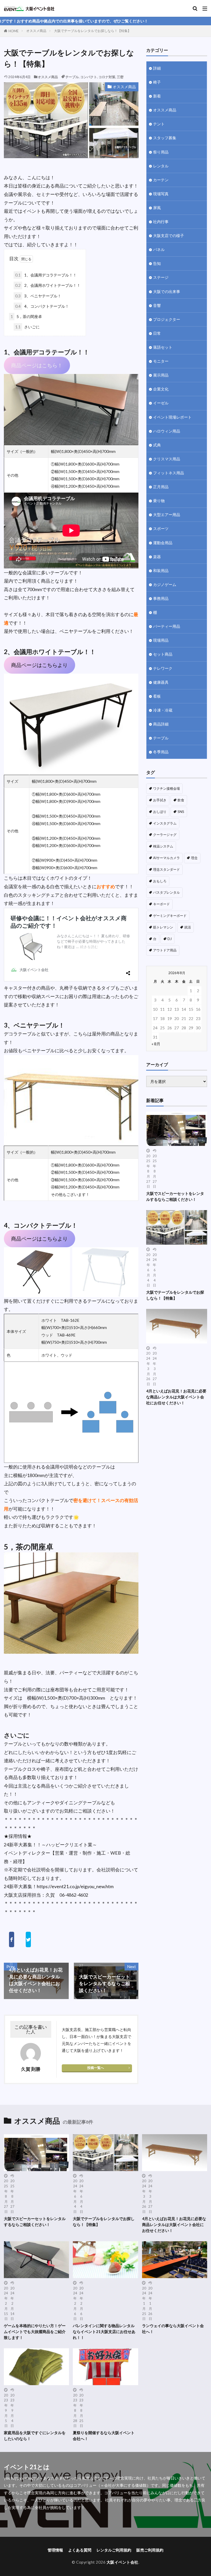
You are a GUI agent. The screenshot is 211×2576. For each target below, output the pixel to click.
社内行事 (161, 222)
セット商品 (163, 654)
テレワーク (163, 668)
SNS (181, 812)
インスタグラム (165, 823)
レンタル (161, 166)
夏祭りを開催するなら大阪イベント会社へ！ (104, 2436)
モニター (161, 361)
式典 (157, 445)
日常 (157, 333)
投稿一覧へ (96, 2068)
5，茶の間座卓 (26, 316)
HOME (14, 31)
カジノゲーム (165, 584)
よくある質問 (80, 2550)
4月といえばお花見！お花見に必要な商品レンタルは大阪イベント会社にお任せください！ (176, 1397)
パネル (159, 249)
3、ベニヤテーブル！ (38, 296)
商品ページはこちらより (39, 665)
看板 (157, 696)
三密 (120, 77)
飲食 (181, 800)
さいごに (27, 327)
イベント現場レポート (172, 417)
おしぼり (160, 812)
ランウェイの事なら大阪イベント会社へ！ (173, 2329)
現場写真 (161, 194)
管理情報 (55, 2550)
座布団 (57, 1690)
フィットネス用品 (169, 473)
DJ (170, 939)
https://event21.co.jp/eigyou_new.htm (75, 1886)
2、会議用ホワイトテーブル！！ (48, 285)
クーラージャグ (165, 835)
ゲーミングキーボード (170, 916)
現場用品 (161, 640)
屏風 (157, 208)
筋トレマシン (163, 927)
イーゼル (161, 403)
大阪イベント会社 (122, 2562)
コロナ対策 (107, 77)
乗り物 (159, 501)
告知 (157, 263)
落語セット (163, 347)
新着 (157, 96)
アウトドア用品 (165, 950)
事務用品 (161, 598)
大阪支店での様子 (169, 235)
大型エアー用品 (167, 515)
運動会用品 (163, 543)
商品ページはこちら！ (37, 365)
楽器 (157, 557)
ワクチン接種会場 (166, 788)
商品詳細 (161, 724)
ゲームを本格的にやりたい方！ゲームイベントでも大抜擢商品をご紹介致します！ (35, 2332)
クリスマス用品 (167, 459)
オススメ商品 (36, 31)
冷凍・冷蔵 (163, 710)
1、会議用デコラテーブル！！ (46, 275)
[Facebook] (11, 1939)
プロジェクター (167, 319)
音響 (157, 305)
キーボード (161, 904)
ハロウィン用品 (167, 431)
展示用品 (161, 375)
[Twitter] (28, 1939)
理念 (194, 858)
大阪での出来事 (167, 291)
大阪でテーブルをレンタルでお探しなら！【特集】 (93, 31)
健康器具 (161, 682)
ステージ (161, 277)
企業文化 (161, 389)
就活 (188, 927)
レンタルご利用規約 (114, 2550)
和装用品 (161, 570)
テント (159, 124)
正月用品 (161, 487)
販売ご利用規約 (150, 2550)
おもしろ (160, 881)
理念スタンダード (166, 869)
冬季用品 (161, 752)
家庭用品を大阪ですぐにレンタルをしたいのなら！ (35, 2436)
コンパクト (89, 77)
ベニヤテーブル (76, 631)
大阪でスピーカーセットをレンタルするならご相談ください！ (175, 1196)
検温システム (163, 846)
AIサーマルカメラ (166, 858)
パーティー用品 (167, 626)
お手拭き (160, 800)
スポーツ (161, 528)
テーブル (72, 77)
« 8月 (156, 1044)
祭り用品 (161, 152)
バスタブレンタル (166, 892)
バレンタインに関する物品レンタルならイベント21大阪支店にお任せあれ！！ (104, 2332)
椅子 (157, 82)
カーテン (161, 180)
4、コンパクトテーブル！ (42, 306)
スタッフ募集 (165, 138)
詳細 (157, 68)
